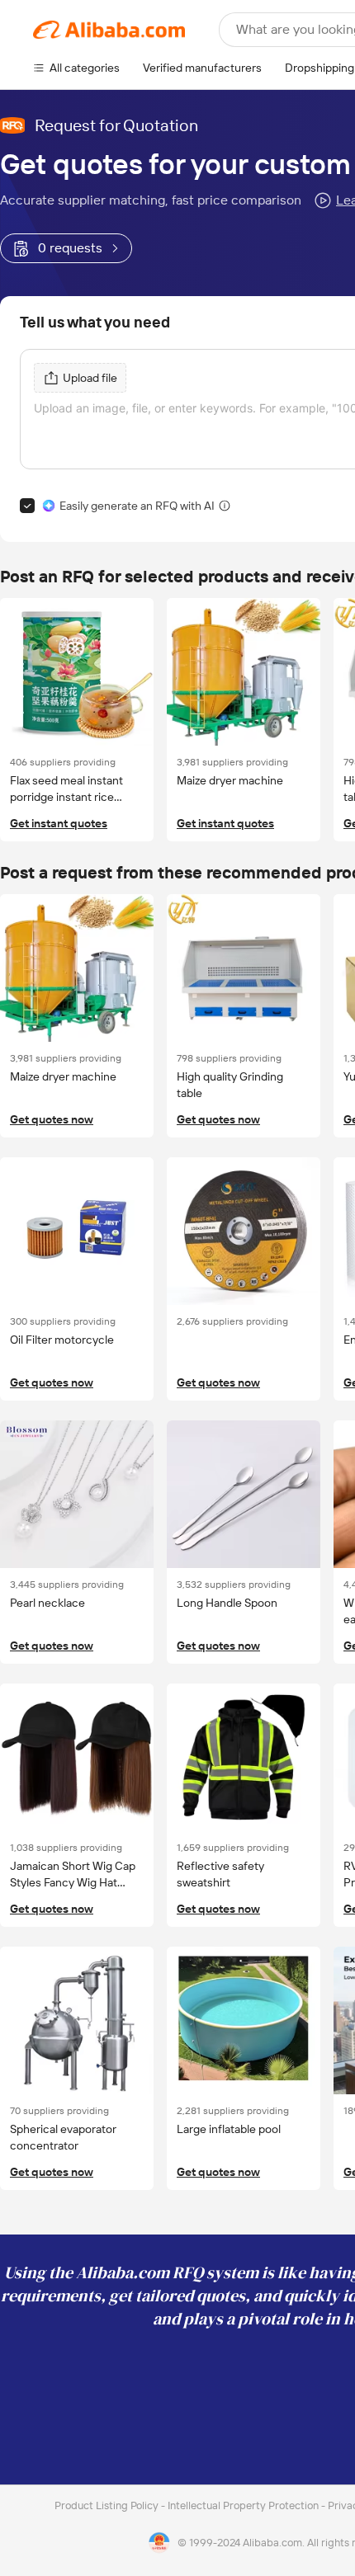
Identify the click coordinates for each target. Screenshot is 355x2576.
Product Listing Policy (108, 2505)
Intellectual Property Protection (244, 2505)
